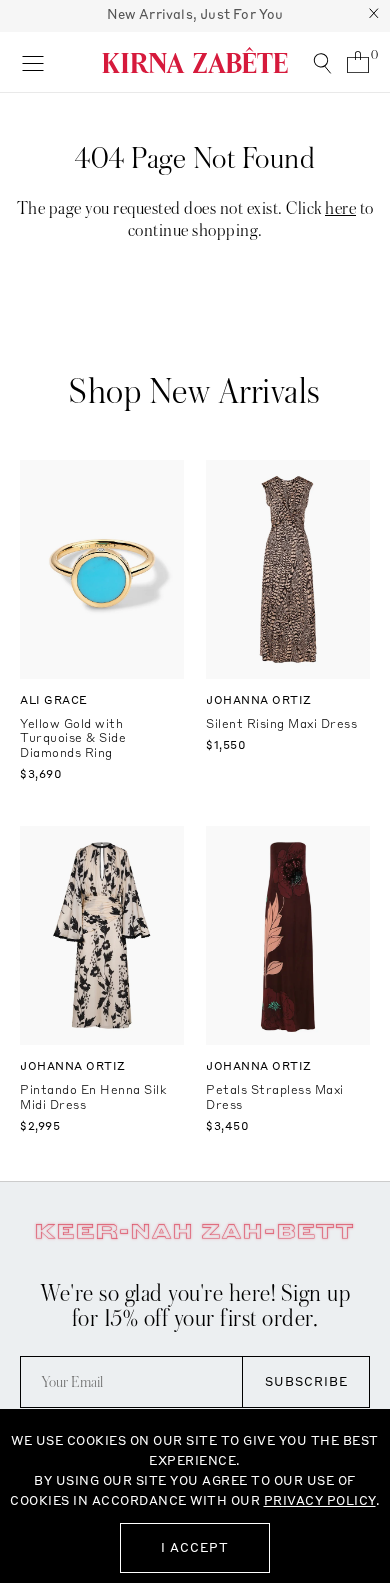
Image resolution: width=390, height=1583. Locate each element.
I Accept (195, 1547)
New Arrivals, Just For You (195, 14)
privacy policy (320, 1500)
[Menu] (32, 62)
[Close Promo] (374, 16)
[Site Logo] (195, 60)
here (340, 208)
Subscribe (306, 1381)
